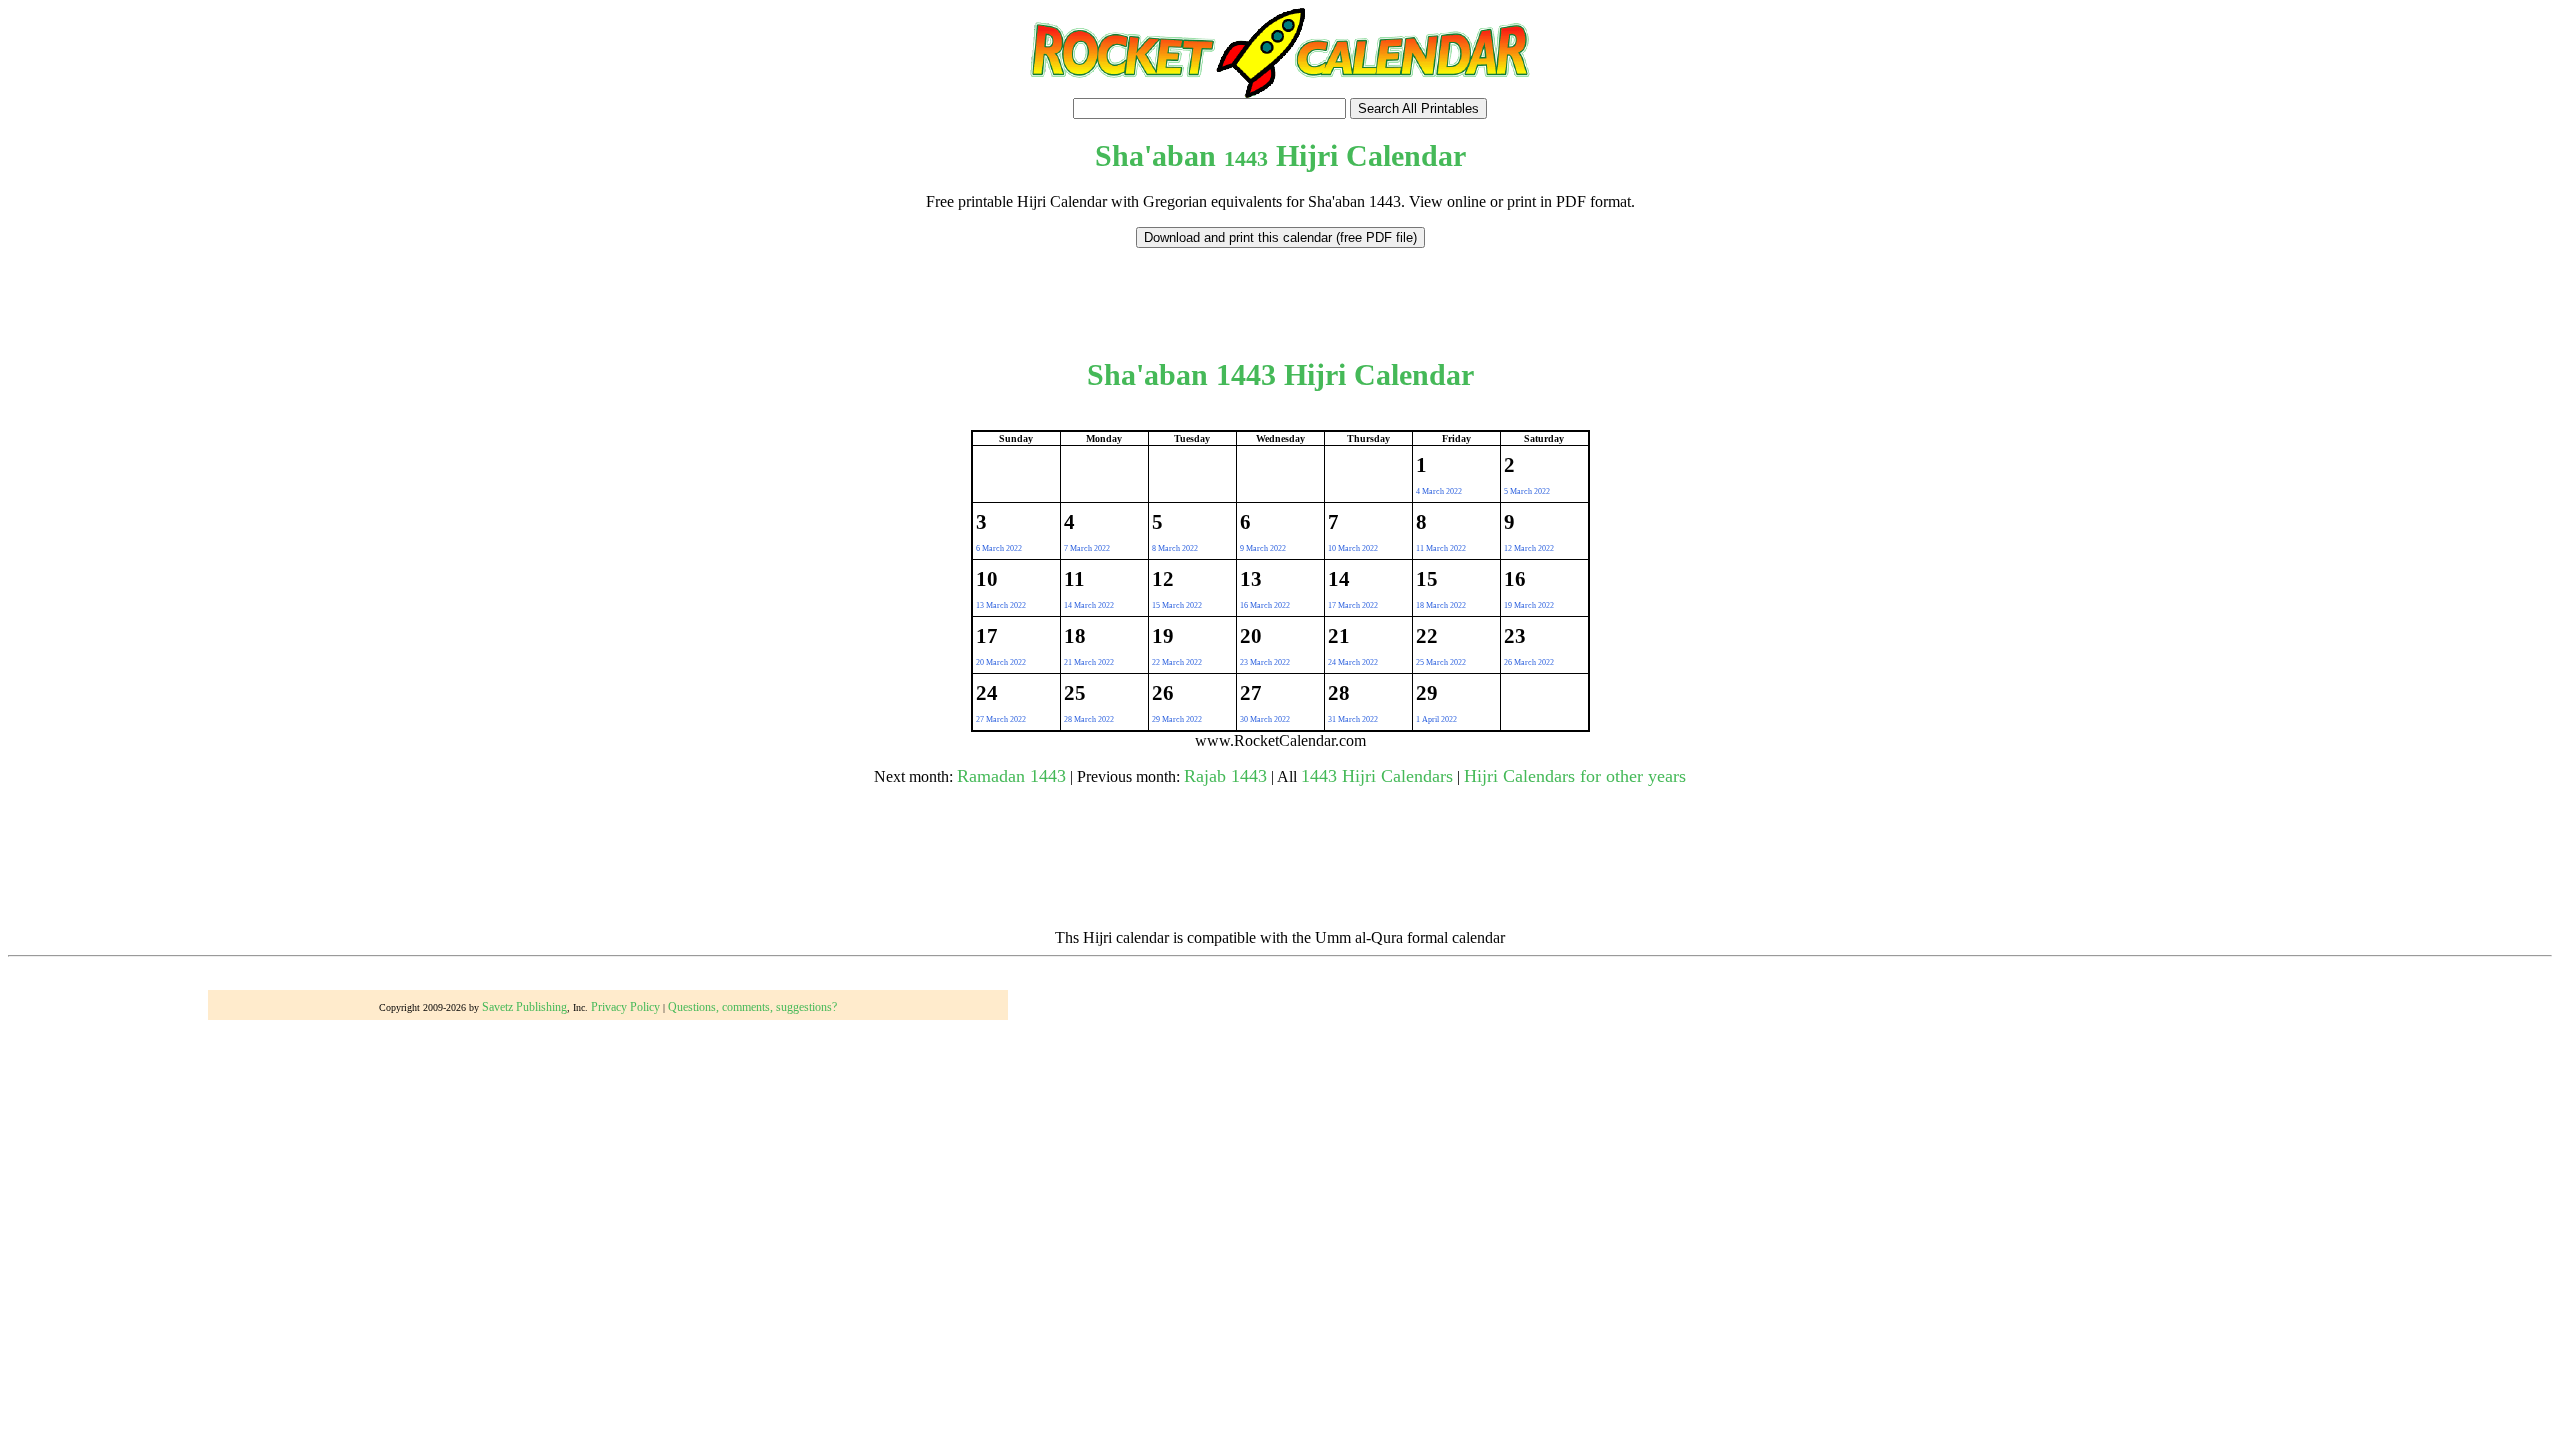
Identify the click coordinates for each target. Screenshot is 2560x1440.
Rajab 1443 (1225, 776)
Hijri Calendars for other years (1575, 776)
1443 (1246, 158)
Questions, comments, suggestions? (752, 1007)
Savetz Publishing (524, 1007)
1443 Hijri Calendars (1377, 776)
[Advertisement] (1280, 293)
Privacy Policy (625, 1007)
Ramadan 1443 (1011, 776)
